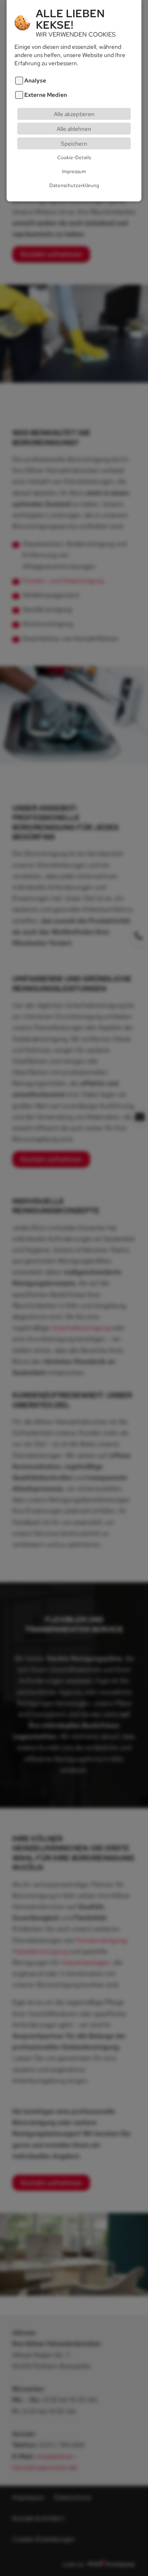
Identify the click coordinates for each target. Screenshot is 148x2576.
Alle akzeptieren (74, 114)
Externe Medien (46, 95)
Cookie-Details (74, 158)
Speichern (74, 143)
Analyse (35, 80)
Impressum (74, 171)
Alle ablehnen (74, 129)
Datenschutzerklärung (74, 185)
